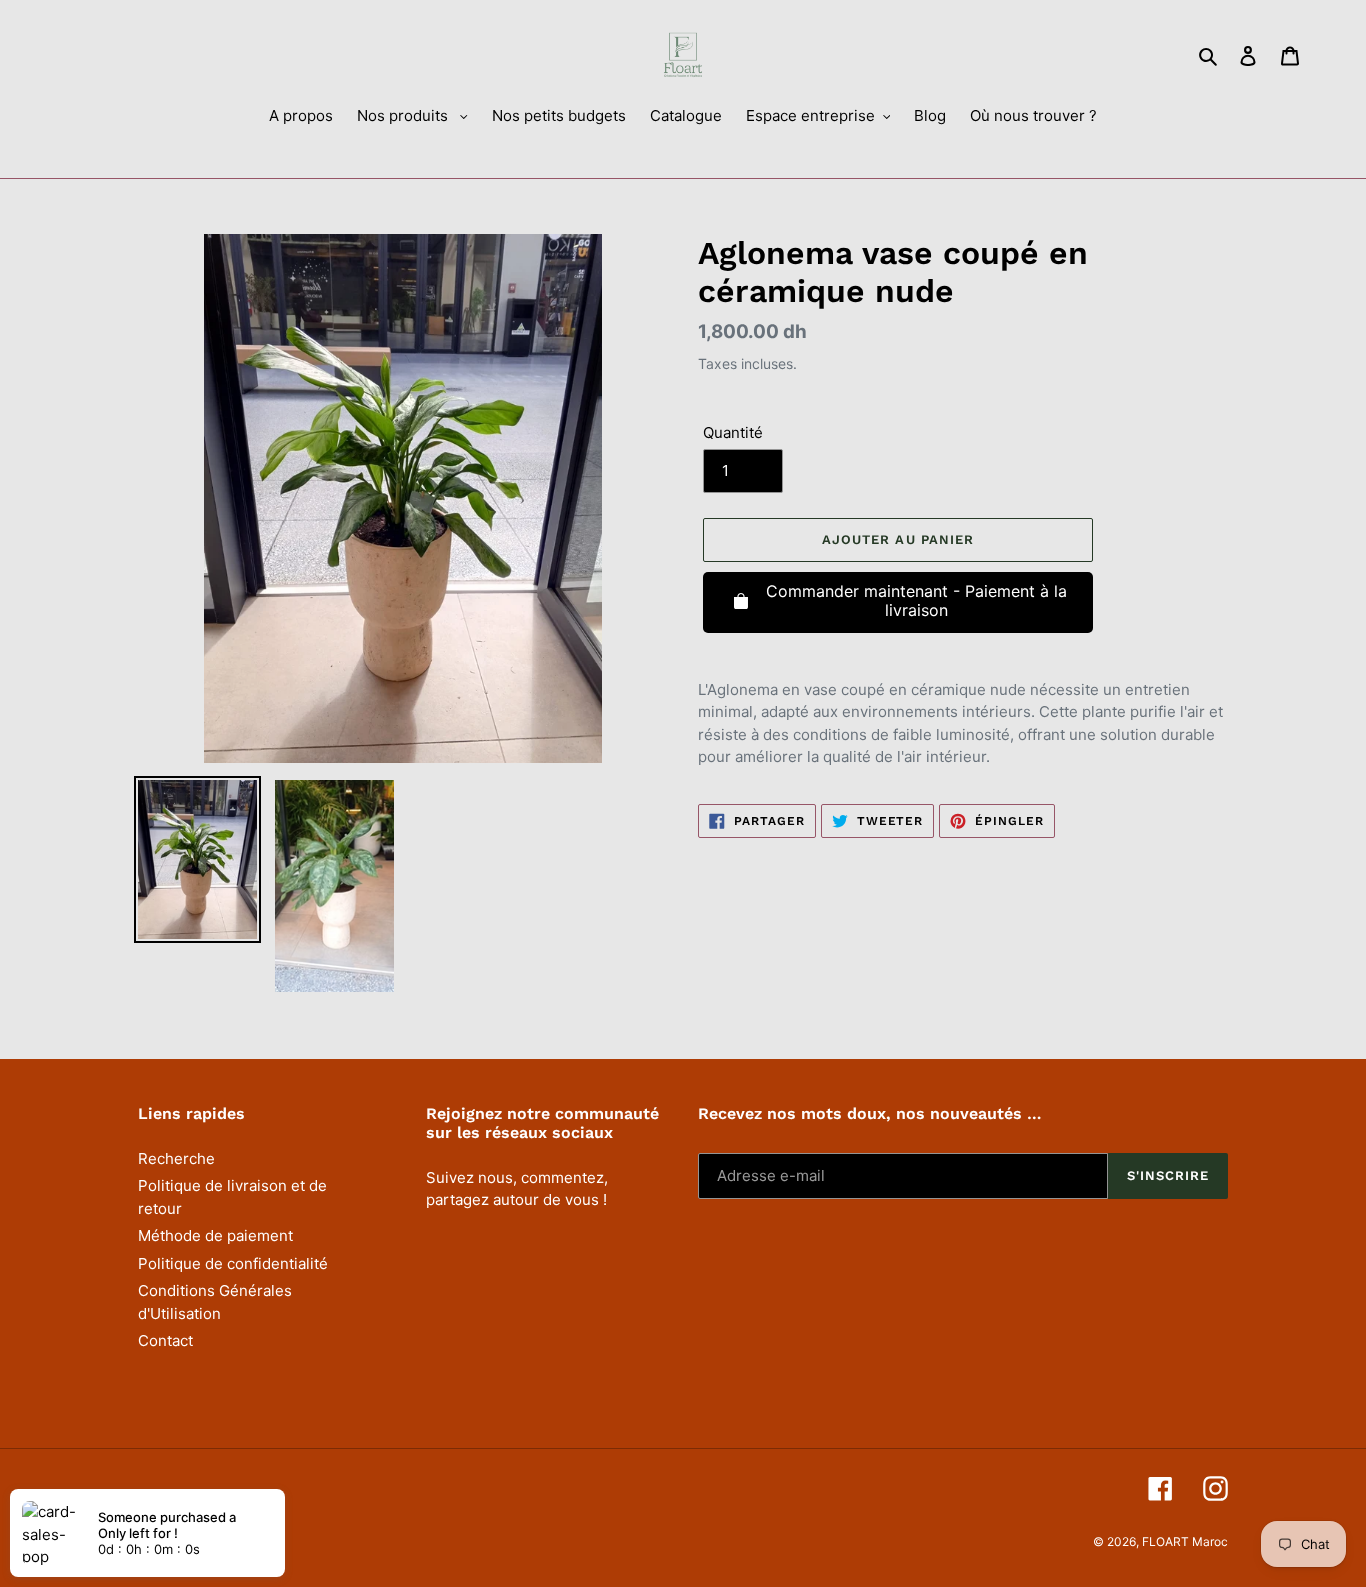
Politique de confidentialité (233, 1263)
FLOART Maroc (1185, 1541)
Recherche (176, 1158)
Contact (165, 1340)
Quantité (733, 432)
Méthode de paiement (215, 1235)
